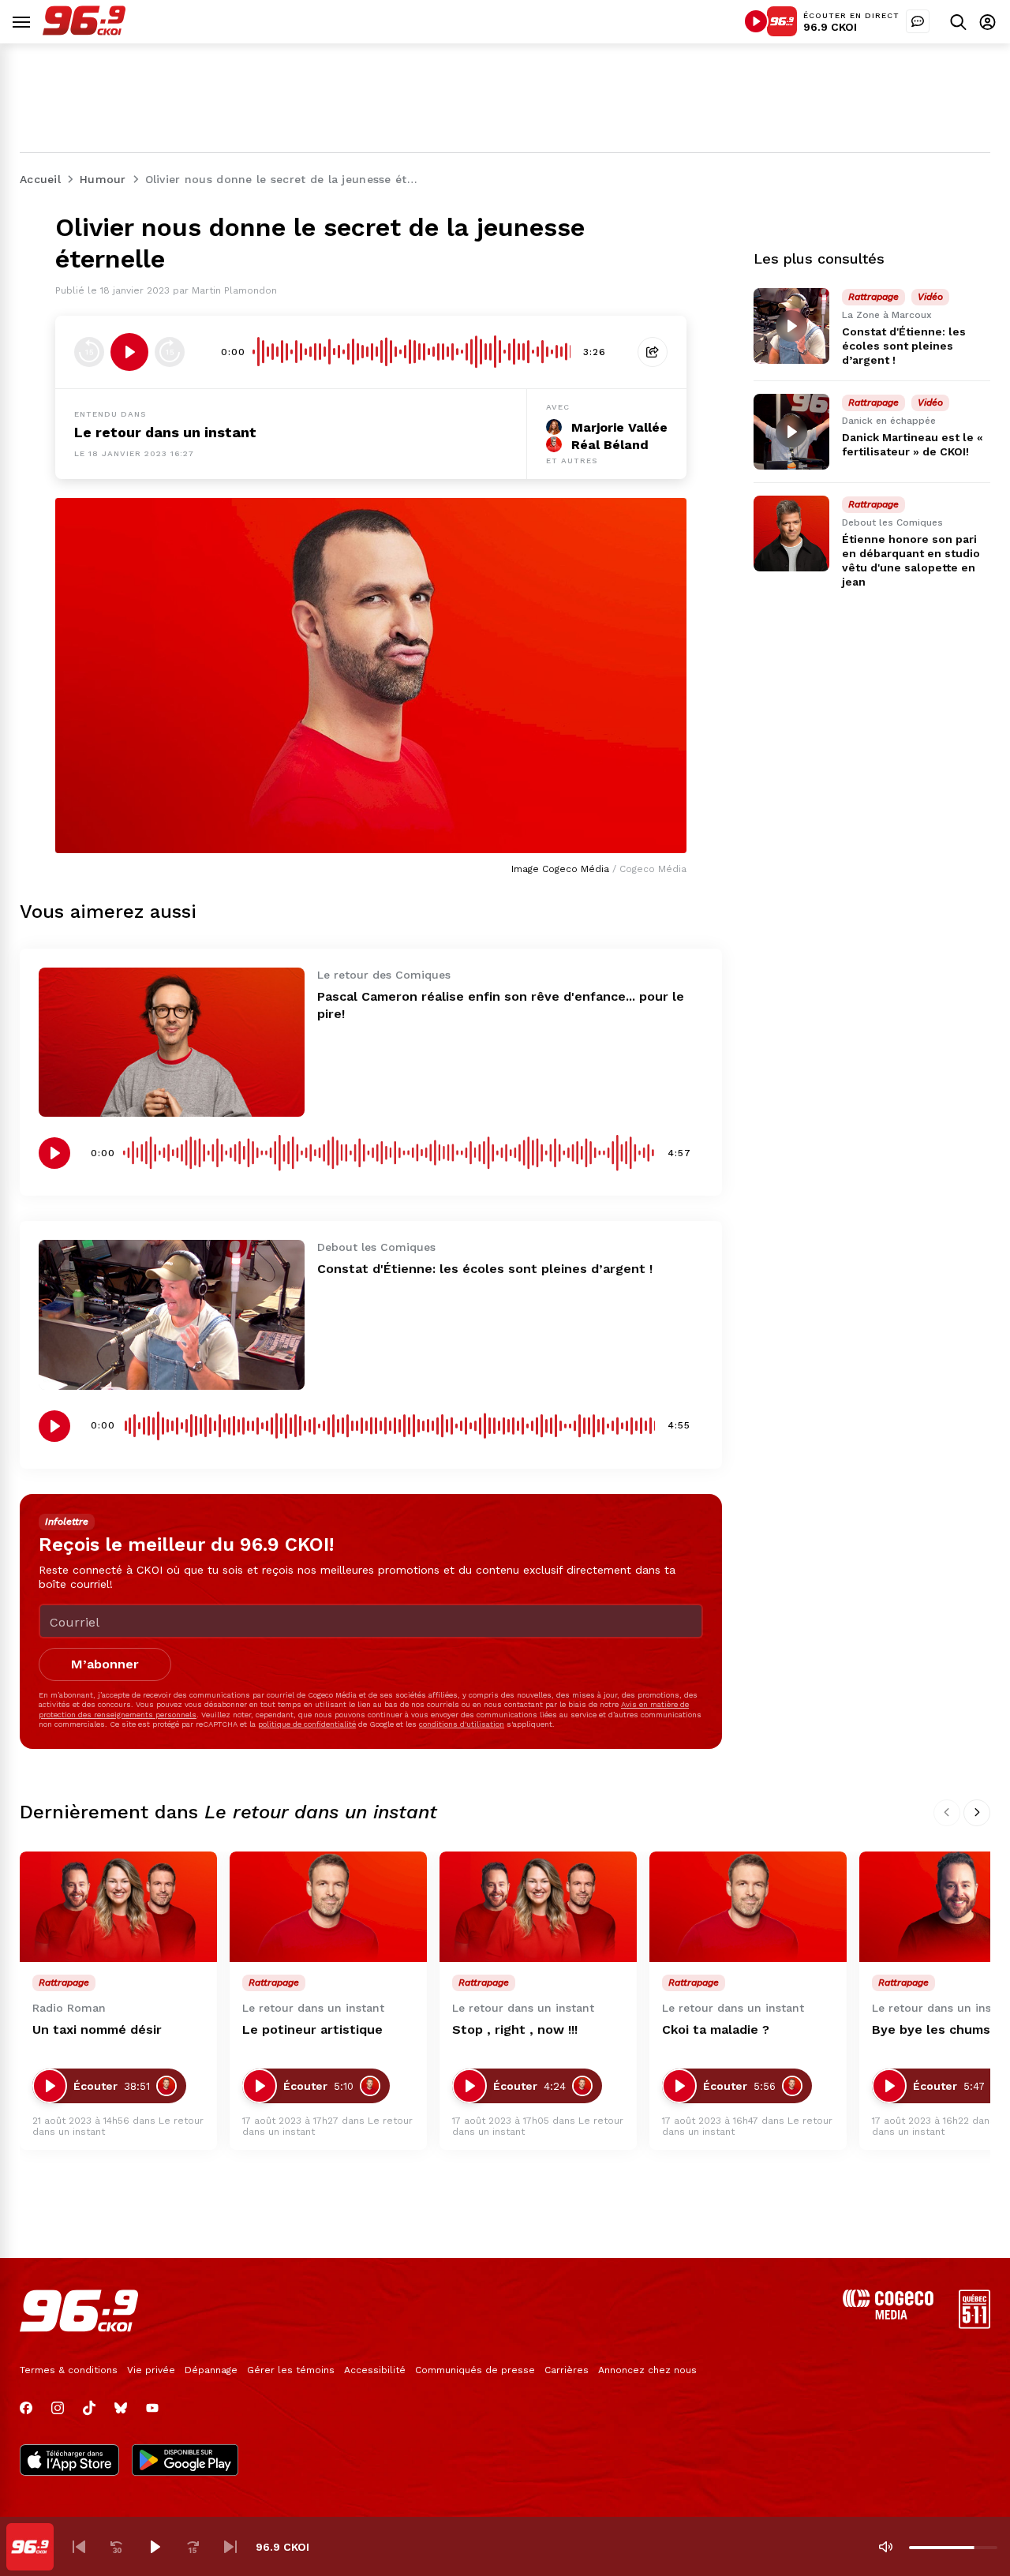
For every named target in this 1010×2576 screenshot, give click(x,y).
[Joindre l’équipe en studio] (918, 21)
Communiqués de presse (475, 2370)
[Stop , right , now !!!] (538, 1907)
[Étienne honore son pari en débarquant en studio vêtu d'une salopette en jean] (791, 534)
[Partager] (653, 352)
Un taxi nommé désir (97, 2029)
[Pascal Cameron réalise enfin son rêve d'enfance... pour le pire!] (172, 1042)
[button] (79, 2547)
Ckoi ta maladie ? (716, 2029)
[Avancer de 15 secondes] (170, 352)
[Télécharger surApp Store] (69, 2462)
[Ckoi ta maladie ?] (748, 1907)
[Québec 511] (974, 2325)
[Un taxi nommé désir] (118, 1907)
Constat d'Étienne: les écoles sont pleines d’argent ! (485, 1269)
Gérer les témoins (291, 2370)
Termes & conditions (69, 2370)
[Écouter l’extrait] (129, 352)
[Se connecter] (988, 22)
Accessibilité (375, 2370)
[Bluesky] (121, 2408)
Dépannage (211, 2370)
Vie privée (151, 2370)
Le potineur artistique (312, 2029)
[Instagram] (58, 2408)
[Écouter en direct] (756, 21)
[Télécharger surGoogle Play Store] (185, 2462)
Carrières (567, 2370)
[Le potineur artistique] (328, 1907)
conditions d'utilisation (462, 1724)
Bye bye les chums (931, 2029)
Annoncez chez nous (647, 2370)
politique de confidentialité (307, 1724)
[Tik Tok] (89, 2408)
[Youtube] (152, 2408)
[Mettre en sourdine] (885, 2547)
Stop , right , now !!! (515, 2029)
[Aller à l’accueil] (84, 31)
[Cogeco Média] (888, 2315)
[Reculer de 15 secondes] (89, 352)
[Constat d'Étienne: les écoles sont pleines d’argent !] (172, 1314)
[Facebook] (26, 2408)
